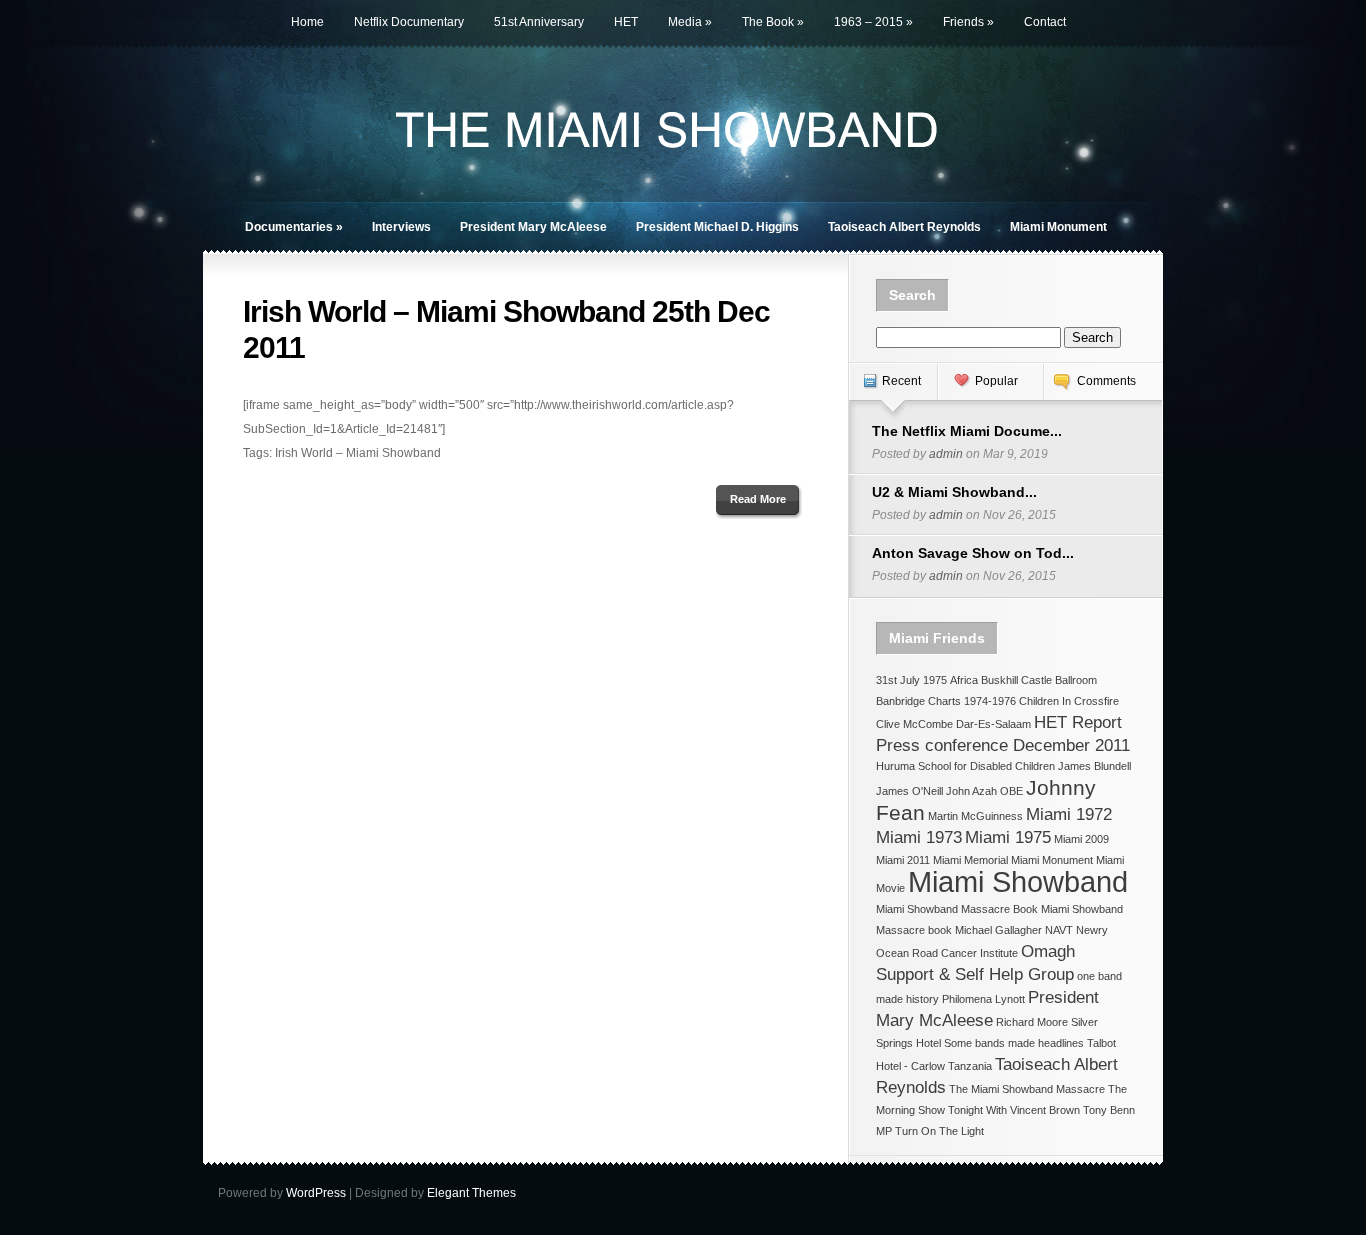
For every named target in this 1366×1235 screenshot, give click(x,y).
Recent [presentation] (901, 381)
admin (946, 454)
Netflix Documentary (409, 22)
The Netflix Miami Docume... (967, 431)
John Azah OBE (984, 791)
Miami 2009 (1081, 839)
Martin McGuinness (975, 816)
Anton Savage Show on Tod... (973, 553)
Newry (1092, 930)
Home (307, 22)
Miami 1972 (1069, 814)
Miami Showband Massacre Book (957, 909)
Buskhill (999, 680)
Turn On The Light (939, 1131)
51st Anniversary (539, 22)
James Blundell (1094, 766)
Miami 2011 (903, 860)
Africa (964, 680)
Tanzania (970, 1066)
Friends (968, 22)
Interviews (401, 227)
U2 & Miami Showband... (954, 492)
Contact (1045, 22)
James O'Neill (909, 791)
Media (690, 22)
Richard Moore (1032, 1022)
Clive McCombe (914, 724)
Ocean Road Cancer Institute (947, 953)
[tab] (893, 391)
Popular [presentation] (996, 381)
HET (626, 22)
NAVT (1059, 930)
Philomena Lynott (983, 999)
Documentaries (294, 227)
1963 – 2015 (873, 22)
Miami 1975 (1008, 837)
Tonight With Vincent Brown (1014, 1110)
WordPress (316, 1193)
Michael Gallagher (998, 930)
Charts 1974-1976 (972, 701)
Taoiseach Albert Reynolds (904, 227)
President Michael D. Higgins (717, 227)
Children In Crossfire (1069, 701)
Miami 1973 (919, 837)
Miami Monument (1058, 227)
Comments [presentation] (1106, 381)
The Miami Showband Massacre (1027, 1089)
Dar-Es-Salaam (993, 724)
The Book (773, 22)
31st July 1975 (911, 680)
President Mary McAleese (533, 227)
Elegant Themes (471, 1193)
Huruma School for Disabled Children (965, 766)
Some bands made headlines (1014, 1043)
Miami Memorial (970, 860)
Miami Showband (1018, 881)
